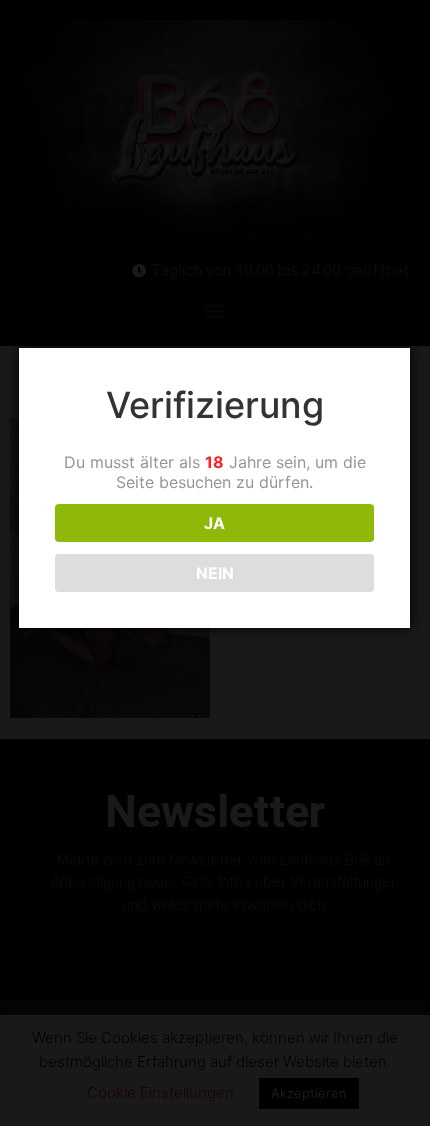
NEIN (215, 573)
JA (214, 523)
